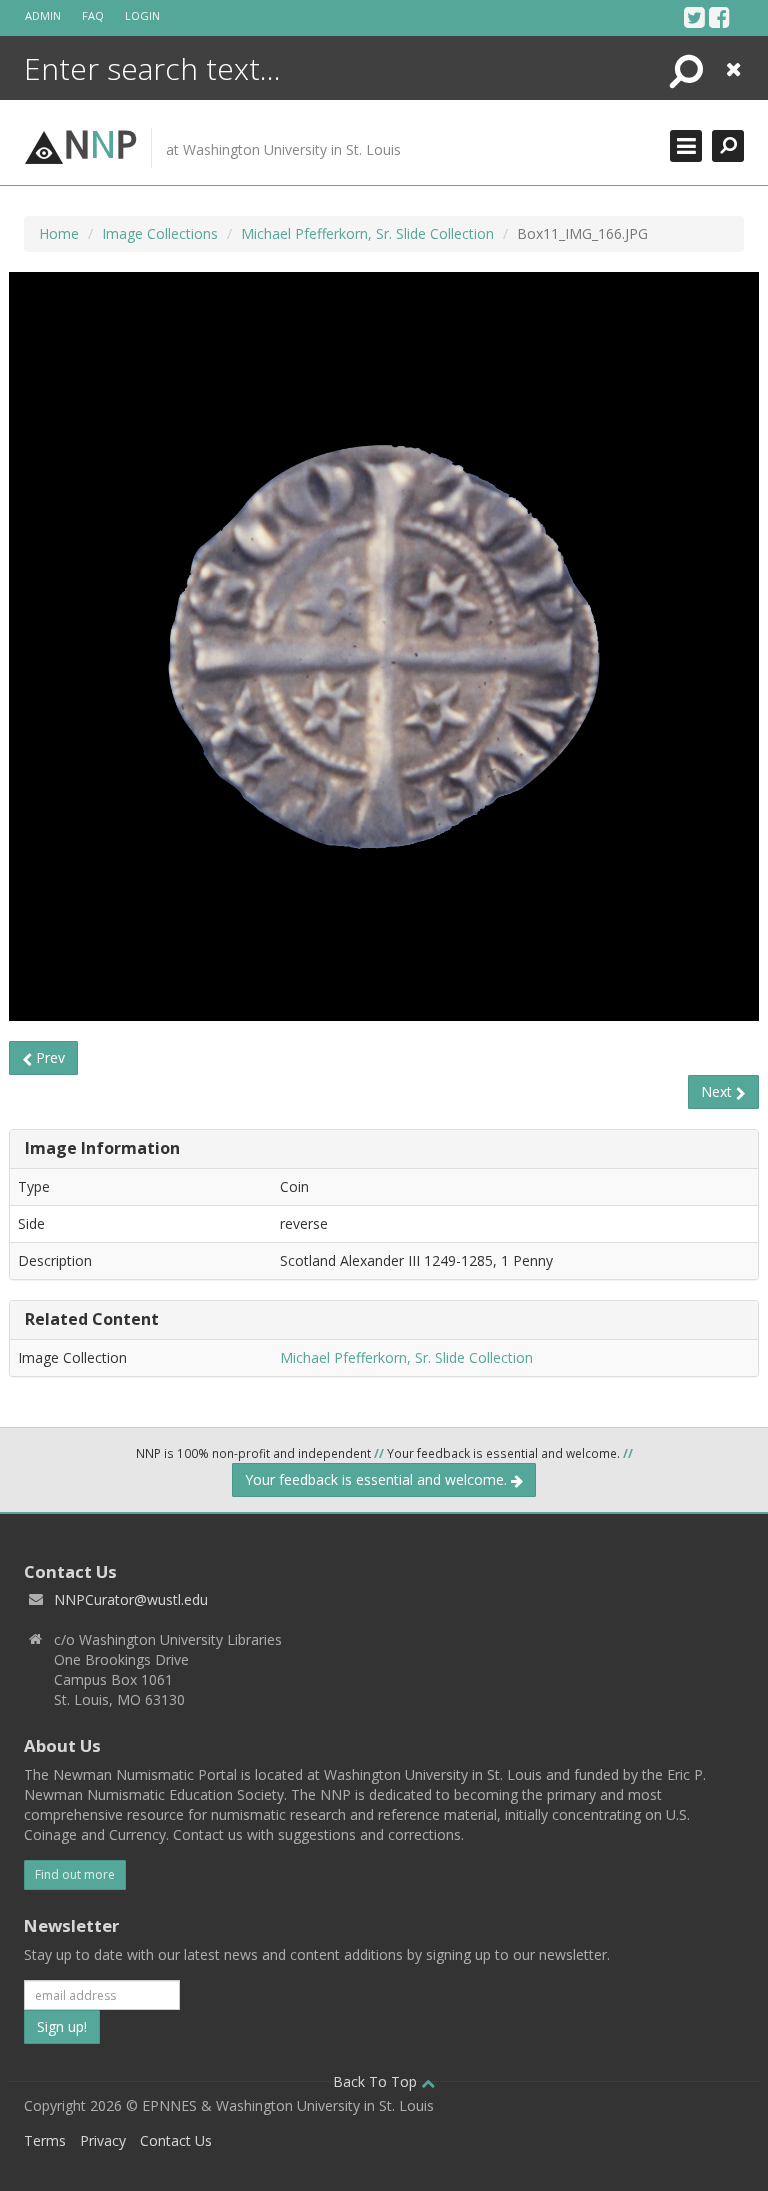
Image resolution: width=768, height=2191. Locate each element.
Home (59, 233)
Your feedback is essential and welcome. (378, 1479)
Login (142, 15)
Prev (48, 1057)
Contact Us (176, 2140)
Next (718, 1091)
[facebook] (719, 17)
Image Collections (160, 233)
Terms (45, 2140)
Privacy (103, 2140)
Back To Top (377, 2081)
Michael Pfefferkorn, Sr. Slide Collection (367, 233)
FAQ (93, 15)
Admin (43, 15)
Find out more (75, 1874)
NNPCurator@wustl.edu (131, 1599)
